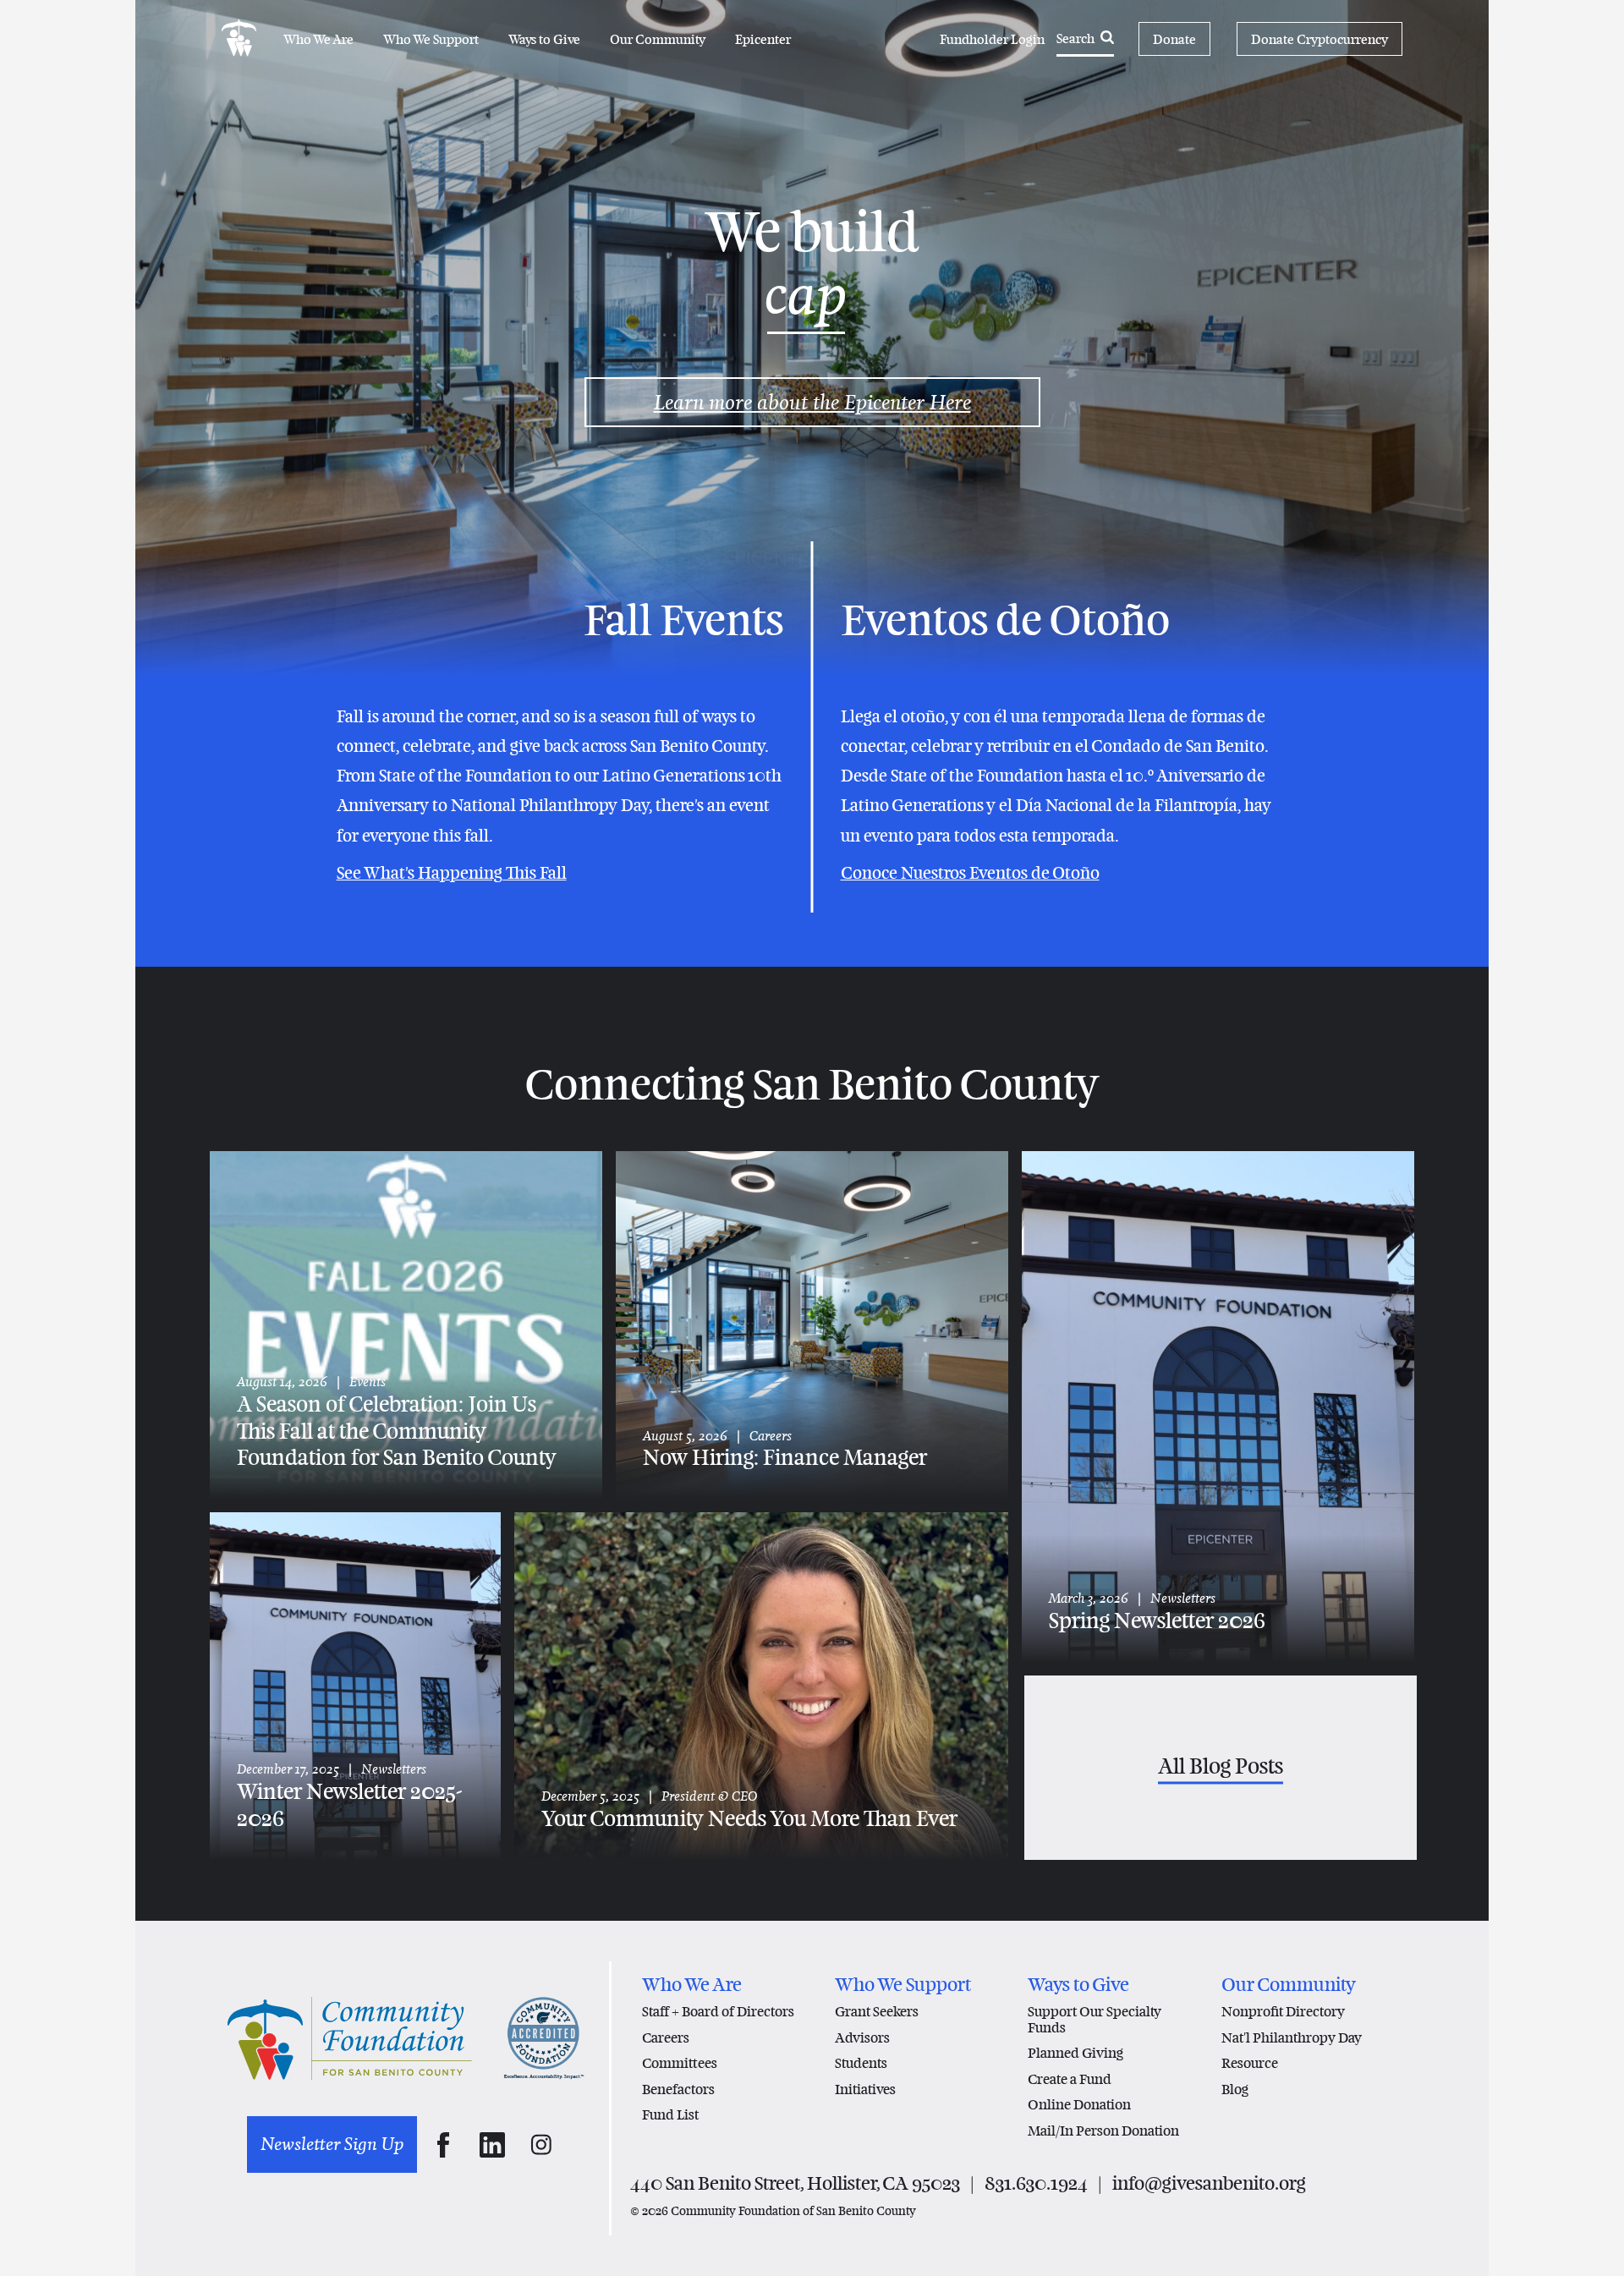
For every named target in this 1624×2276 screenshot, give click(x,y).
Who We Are (318, 39)
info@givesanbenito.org (1209, 2183)
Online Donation (1079, 2105)
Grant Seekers (877, 2012)
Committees (680, 2063)
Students (861, 2063)
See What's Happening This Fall (452, 873)
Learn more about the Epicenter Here (812, 402)
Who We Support (431, 39)
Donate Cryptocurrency (1319, 39)
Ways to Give (544, 39)
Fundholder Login (992, 39)
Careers (666, 2038)
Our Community (658, 39)
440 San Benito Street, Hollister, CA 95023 (795, 2183)
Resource (1250, 2063)
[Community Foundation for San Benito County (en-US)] (239, 39)
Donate (1174, 39)
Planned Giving (1075, 2053)
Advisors (862, 2038)
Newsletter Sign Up (332, 2144)
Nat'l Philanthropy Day (1292, 2038)
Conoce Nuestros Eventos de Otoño (970, 873)
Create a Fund (1070, 2079)
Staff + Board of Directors (718, 2012)
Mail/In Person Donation (1103, 2131)
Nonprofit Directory (1283, 2012)
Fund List (670, 2115)
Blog (1235, 2090)
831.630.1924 (1036, 2183)
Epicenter (763, 39)
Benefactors (678, 2090)
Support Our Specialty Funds (1095, 2020)
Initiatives (865, 2090)
